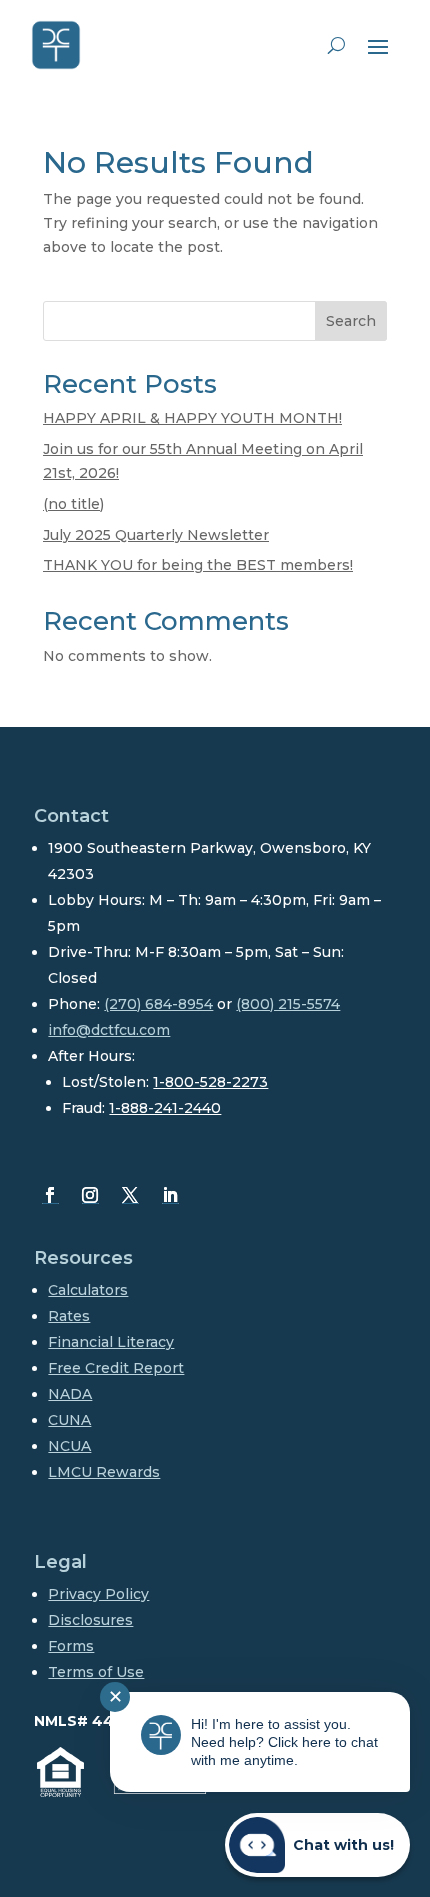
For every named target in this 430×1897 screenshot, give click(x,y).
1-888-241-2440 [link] (165, 1108)
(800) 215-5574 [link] (288, 1004)
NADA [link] (70, 1394)
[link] (56, 45)
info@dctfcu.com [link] (109, 1030)
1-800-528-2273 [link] (210, 1082)
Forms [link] (71, 1646)
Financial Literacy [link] (111, 1342)
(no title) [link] (73, 504)
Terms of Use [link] (96, 1672)
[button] (378, 46)
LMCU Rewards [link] (104, 1472)
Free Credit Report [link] (116, 1368)
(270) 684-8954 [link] (158, 1004)
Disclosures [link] (90, 1620)
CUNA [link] (69, 1420)
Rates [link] (69, 1316)
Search (351, 321)
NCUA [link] (69, 1446)
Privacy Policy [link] (98, 1594)
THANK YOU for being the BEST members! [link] (198, 565)
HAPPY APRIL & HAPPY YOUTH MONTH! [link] (192, 418)
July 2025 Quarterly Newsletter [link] (156, 535)
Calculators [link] (88, 1290)
